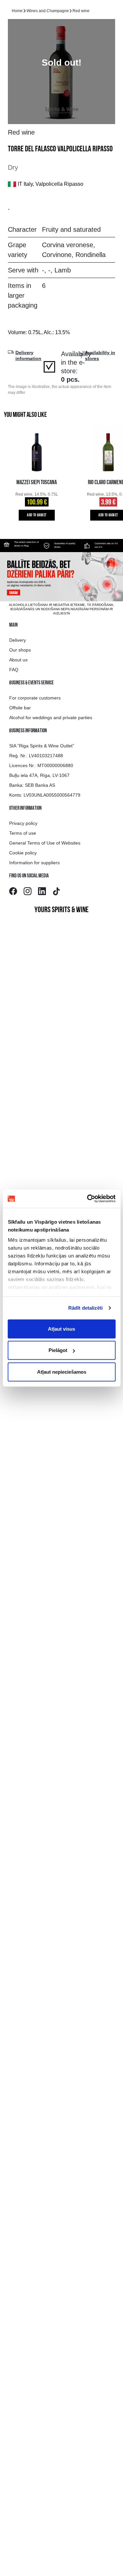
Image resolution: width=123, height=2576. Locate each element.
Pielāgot (58, 1350)
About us (18, 660)
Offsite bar (20, 708)
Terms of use (23, 833)
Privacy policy (23, 823)
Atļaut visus (61, 1329)
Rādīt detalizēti (86, 1308)
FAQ (14, 670)
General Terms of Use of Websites (45, 843)
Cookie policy (23, 853)
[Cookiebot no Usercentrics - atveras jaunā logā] (88, 1199)
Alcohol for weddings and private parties (51, 718)
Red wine (81, 11)
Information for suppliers (34, 863)
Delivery (18, 640)
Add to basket (37, 515)
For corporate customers (35, 698)
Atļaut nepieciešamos (62, 1372)
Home (17, 11)
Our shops (20, 650)
